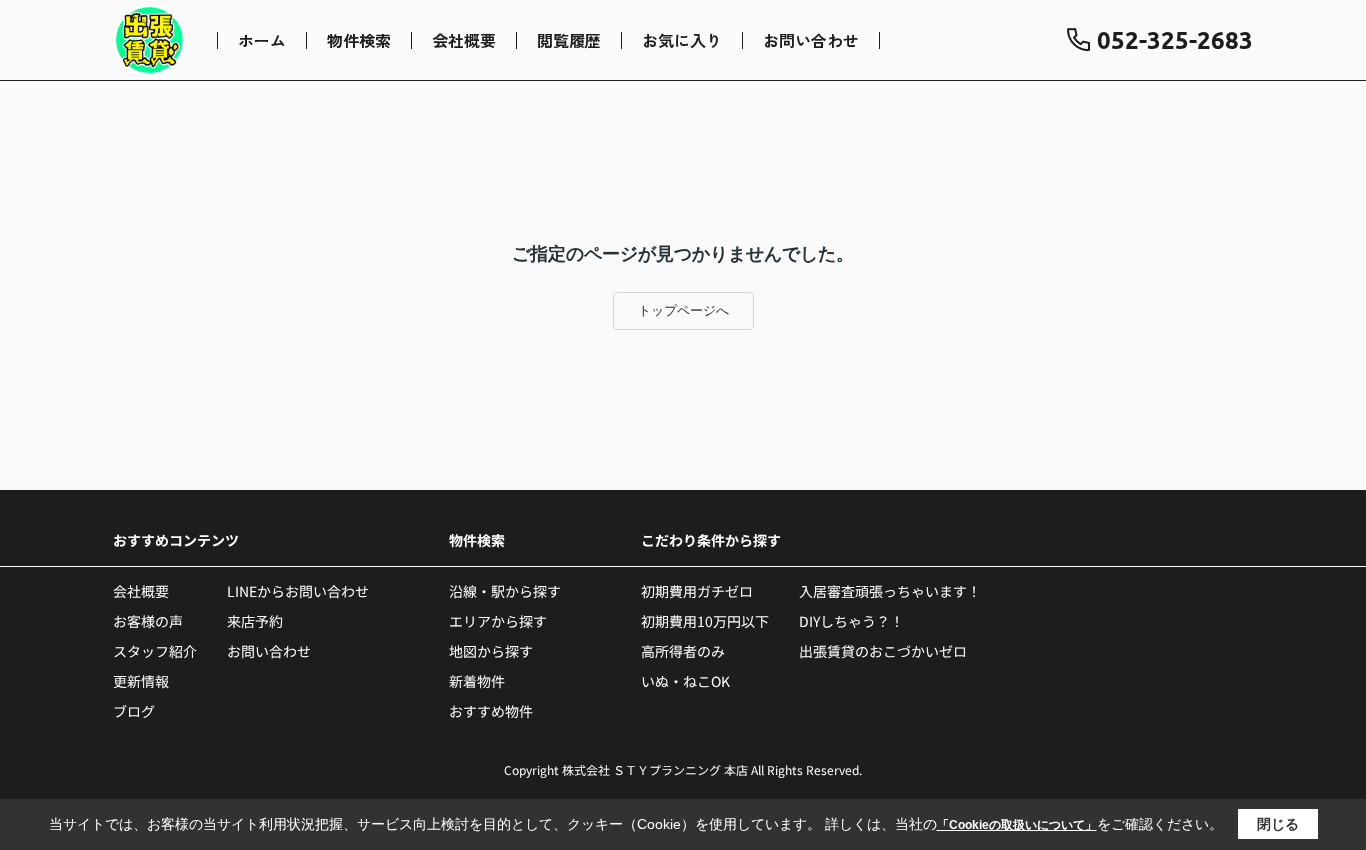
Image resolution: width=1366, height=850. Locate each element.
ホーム (262, 40)
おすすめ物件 (491, 711)
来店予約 (255, 621)
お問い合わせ (811, 40)
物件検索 (359, 40)
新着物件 (477, 681)
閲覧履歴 (569, 40)
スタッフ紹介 (155, 651)
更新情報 (141, 681)
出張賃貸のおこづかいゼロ (883, 651)
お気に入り (682, 40)
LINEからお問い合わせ (298, 591)
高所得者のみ (683, 651)
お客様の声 (148, 621)
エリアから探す (498, 621)
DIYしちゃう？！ (851, 621)
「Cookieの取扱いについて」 (1017, 825)
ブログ (134, 711)
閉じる (1278, 824)
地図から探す (491, 651)
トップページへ (683, 310)
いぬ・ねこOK (685, 681)
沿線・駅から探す (505, 591)
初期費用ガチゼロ (697, 591)
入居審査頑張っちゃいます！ (890, 591)
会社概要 (464, 40)
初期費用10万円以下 (705, 621)
